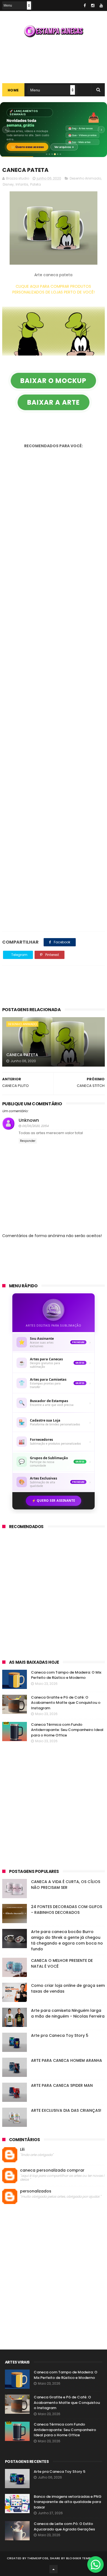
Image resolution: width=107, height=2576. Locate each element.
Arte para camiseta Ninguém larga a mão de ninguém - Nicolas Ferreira (68, 2013)
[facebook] (85, 5)
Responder (28, 1141)
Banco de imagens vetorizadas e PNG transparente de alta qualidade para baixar (68, 2502)
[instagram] (93, 5)
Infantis (22, 184)
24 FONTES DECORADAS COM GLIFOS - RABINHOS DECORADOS (67, 1910)
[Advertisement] (54, 60)
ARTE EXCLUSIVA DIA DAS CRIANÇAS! (66, 2110)
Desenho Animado (85, 178)
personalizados (36, 2191)
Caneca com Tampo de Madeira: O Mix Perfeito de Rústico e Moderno (66, 1675)
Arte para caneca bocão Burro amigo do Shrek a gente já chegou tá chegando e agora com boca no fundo (67, 1940)
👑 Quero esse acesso (27, 147)
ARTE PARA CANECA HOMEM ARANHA (67, 2060)
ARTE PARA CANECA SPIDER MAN (62, 2085)
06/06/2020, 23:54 (35, 1126)
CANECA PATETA (22, 1055)
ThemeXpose (38, 2558)
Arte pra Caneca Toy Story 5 (60, 2035)
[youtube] (101, 5)
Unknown (29, 1120)
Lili (22, 2150)
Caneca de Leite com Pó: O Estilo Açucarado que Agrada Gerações (64, 2526)
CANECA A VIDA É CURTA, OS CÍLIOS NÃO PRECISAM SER (66, 1885)
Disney (8, 184)
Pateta (36, 184)
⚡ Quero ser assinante (54, 1500)
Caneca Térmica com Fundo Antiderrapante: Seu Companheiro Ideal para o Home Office (67, 1730)
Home (13, 90)
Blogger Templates (83, 2558)
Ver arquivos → (64, 147)
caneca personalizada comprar (52, 2170)
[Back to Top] (54, 2569)
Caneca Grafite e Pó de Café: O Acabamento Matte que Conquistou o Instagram (66, 1703)
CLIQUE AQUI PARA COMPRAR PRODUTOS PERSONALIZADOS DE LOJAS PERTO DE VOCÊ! (54, 289)
